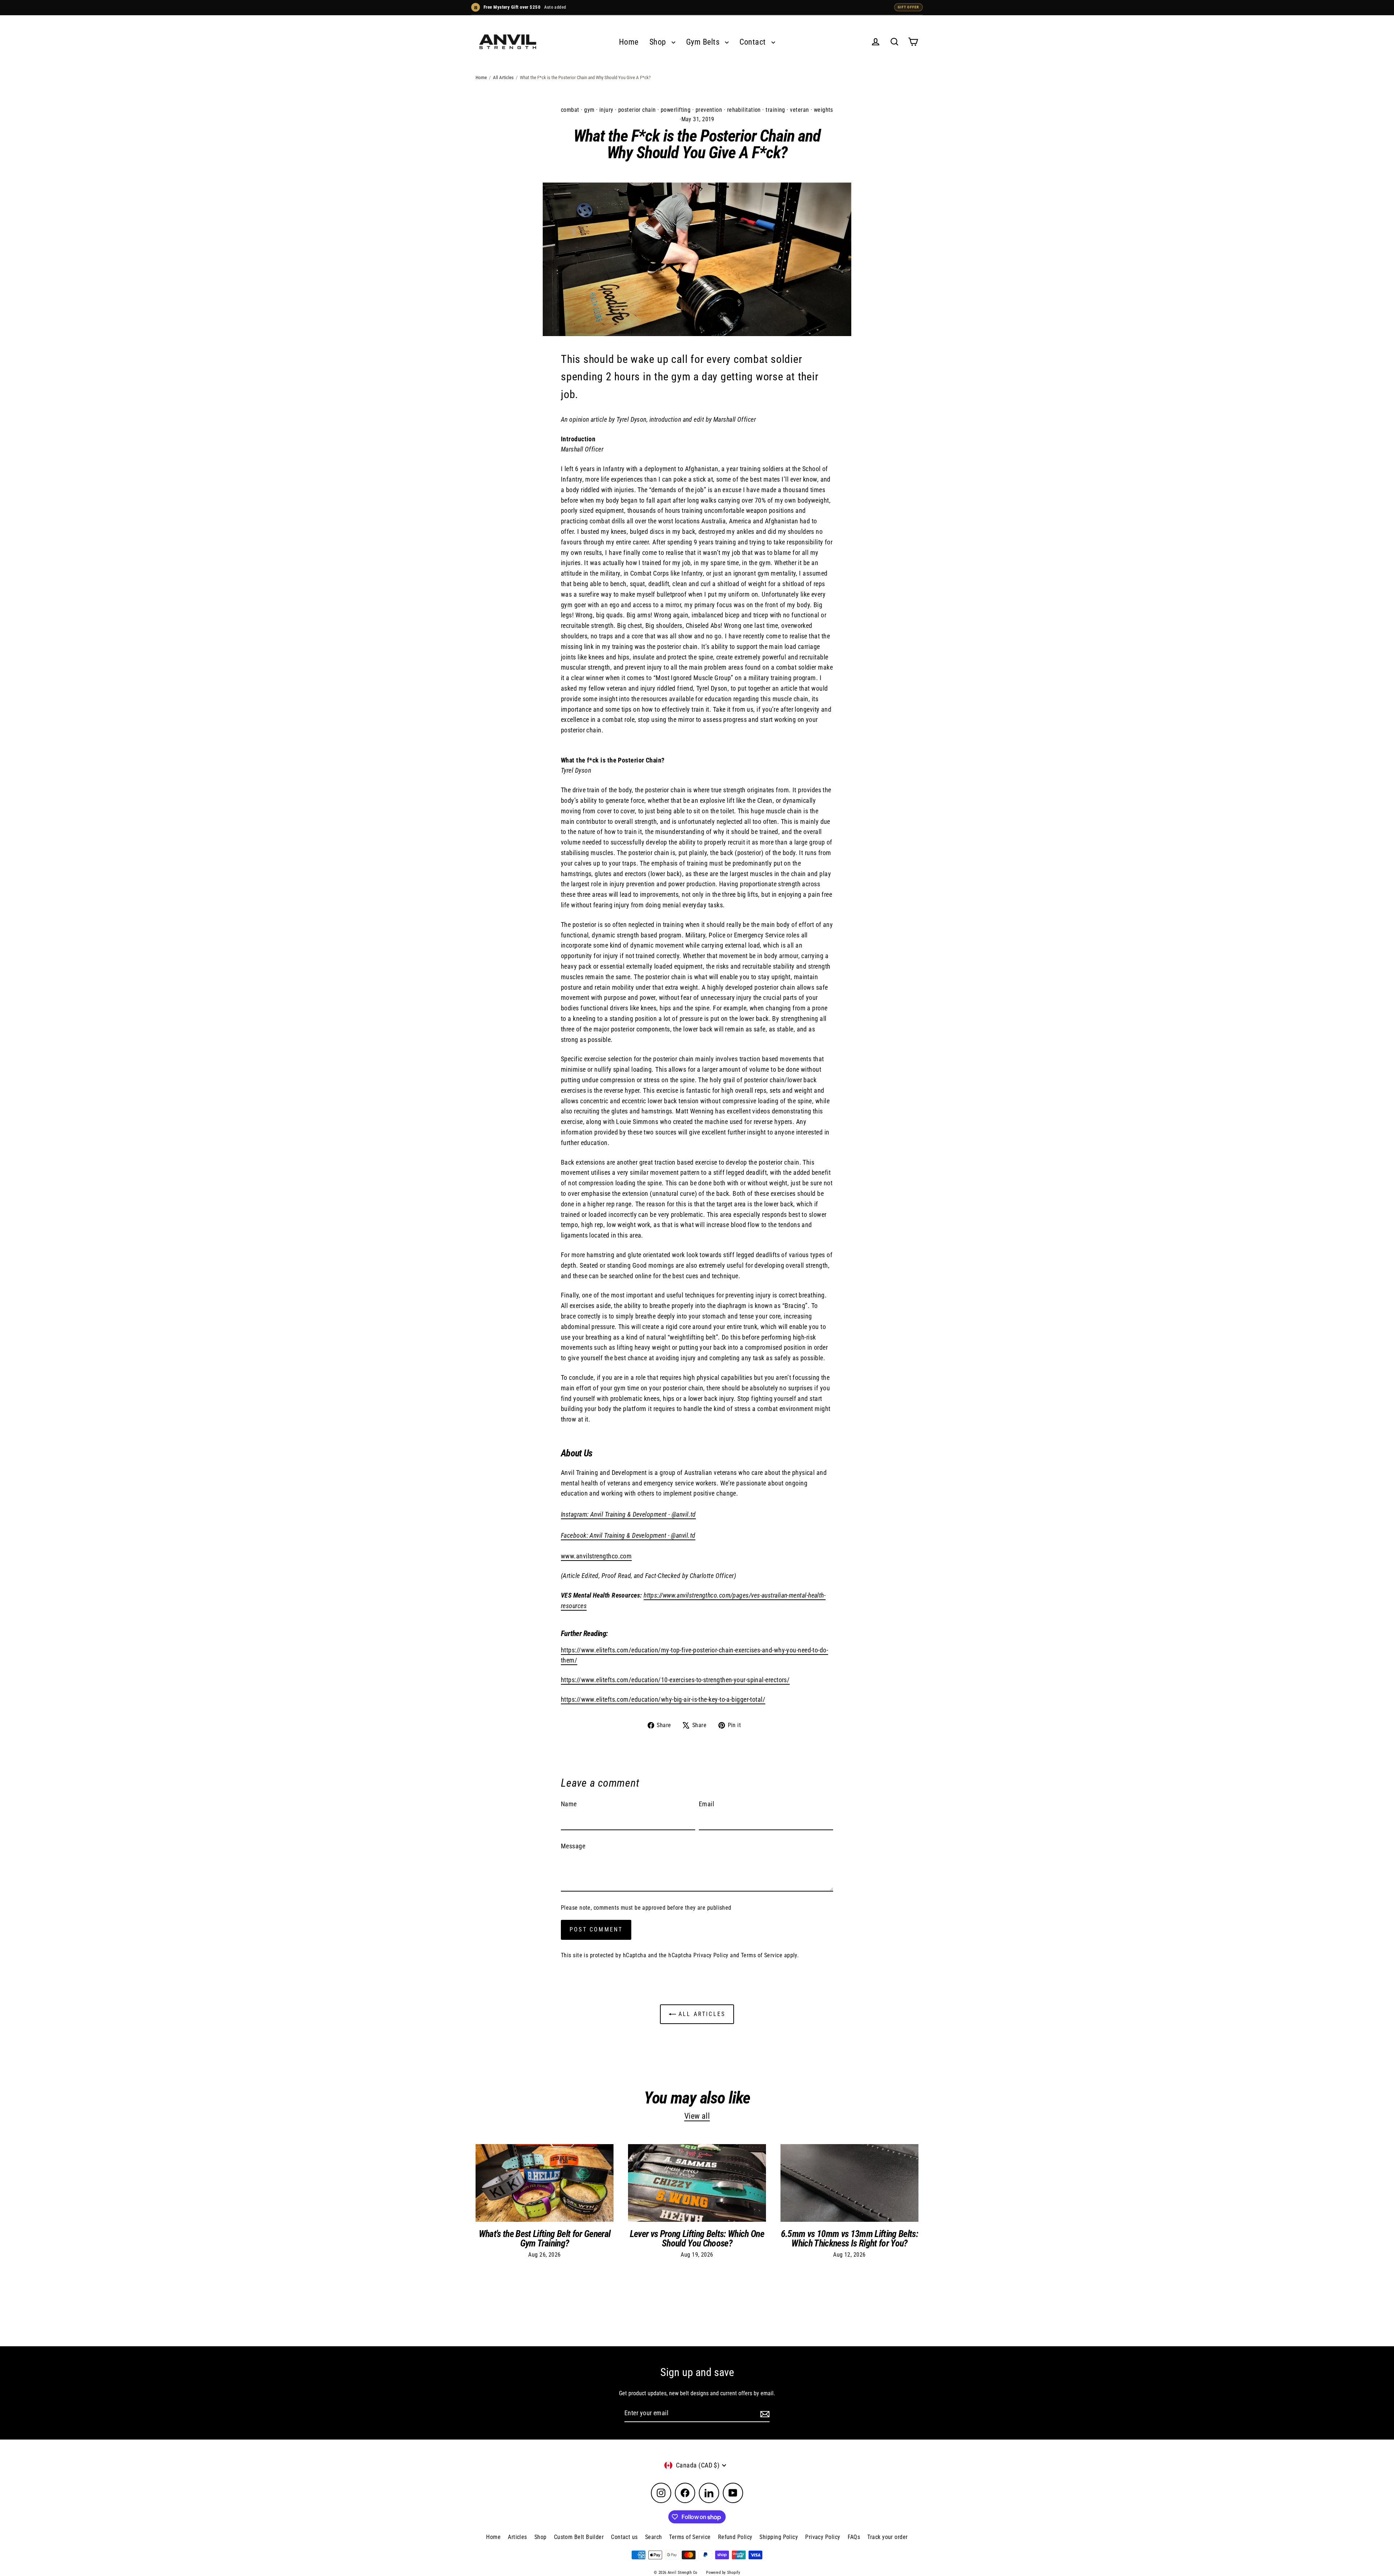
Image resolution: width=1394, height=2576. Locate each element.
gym (589, 110)
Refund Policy (735, 2537)
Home (629, 42)
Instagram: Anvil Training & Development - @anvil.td (628, 1514)
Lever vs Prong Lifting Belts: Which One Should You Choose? (697, 2238)
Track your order (887, 2537)
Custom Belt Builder (579, 2537)
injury (606, 110)
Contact (754, 42)
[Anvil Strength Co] (508, 42)
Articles (517, 2537)
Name (569, 1804)
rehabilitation (744, 110)
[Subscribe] (764, 2414)
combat (570, 110)
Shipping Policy (779, 2537)
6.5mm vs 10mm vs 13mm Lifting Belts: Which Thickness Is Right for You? (849, 2238)
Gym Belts (704, 42)
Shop (659, 42)
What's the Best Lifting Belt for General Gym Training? (545, 2238)
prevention (709, 110)
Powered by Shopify (723, 2573)
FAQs (854, 2537)
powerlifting (676, 110)
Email (706, 1804)
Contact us (624, 2537)
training (775, 110)
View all (697, 2116)
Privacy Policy (711, 1955)
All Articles (503, 77)
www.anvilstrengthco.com (596, 1556)
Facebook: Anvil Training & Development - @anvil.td (628, 1535)
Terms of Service (762, 1955)
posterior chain (637, 110)
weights (824, 110)
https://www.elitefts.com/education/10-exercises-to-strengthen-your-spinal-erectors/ (675, 1680)
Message (573, 1846)
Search (654, 2537)
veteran (799, 110)
